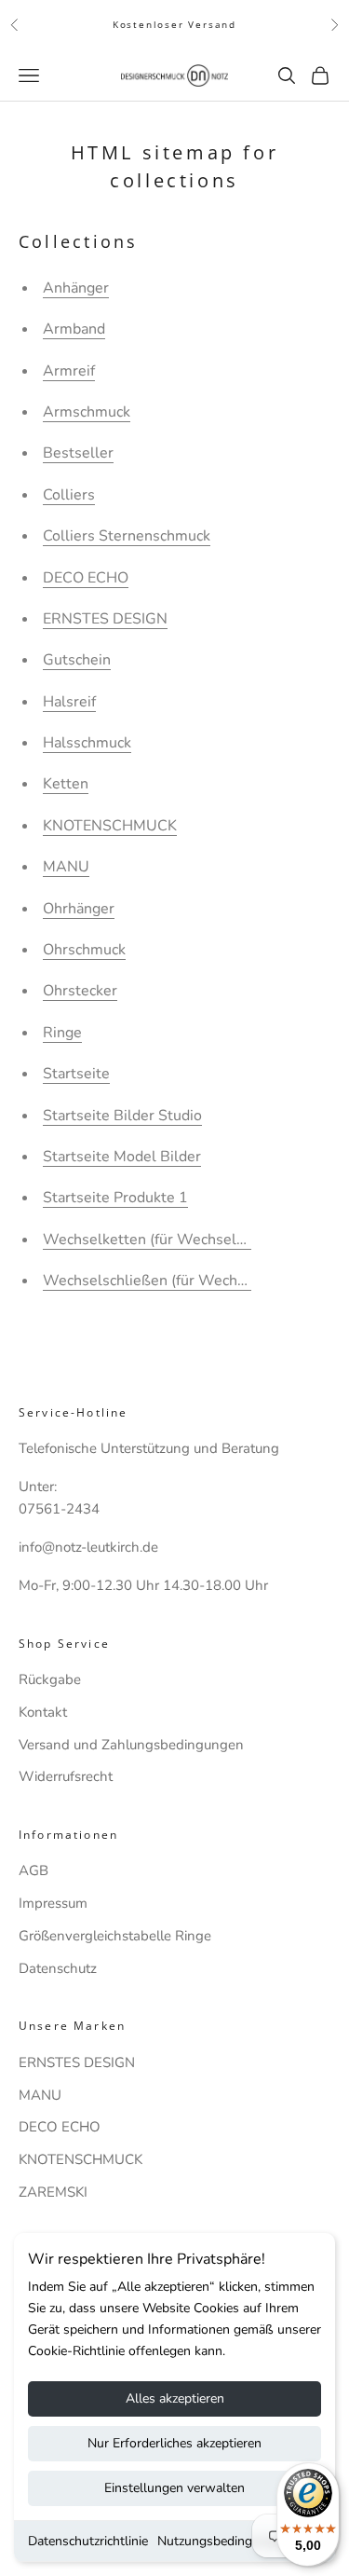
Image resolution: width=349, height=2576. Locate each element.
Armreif (69, 371)
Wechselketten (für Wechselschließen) (174, 1240)
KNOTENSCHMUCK (110, 826)
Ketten (66, 784)
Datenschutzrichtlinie (88, 2541)
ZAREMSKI (53, 2192)
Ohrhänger (79, 909)
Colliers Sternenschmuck (127, 536)
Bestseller (78, 453)
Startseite (76, 1074)
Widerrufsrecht (66, 1776)
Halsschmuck (87, 743)
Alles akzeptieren (175, 2398)
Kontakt (43, 1712)
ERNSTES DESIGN (105, 619)
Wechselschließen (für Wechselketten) (174, 1281)
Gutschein (77, 660)
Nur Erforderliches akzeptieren (174, 2443)
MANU (66, 867)
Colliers (69, 495)
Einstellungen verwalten (174, 2488)
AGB (34, 1870)
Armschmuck (87, 412)
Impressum (53, 1903)
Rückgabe (50, 1679)
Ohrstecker (80, 991)
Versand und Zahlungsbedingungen (131, 1745)
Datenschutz (58, 1968)
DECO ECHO (86, 578)
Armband (74, 329)
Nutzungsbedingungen (223, 2541)
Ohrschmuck (84, 950)
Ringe (62, 1033)
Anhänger (76, 288)
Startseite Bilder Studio (122, 1116)
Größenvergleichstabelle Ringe (115, 1936)
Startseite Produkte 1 (115, 1198)
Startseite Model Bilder (122, 1157)
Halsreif (69, 702)
